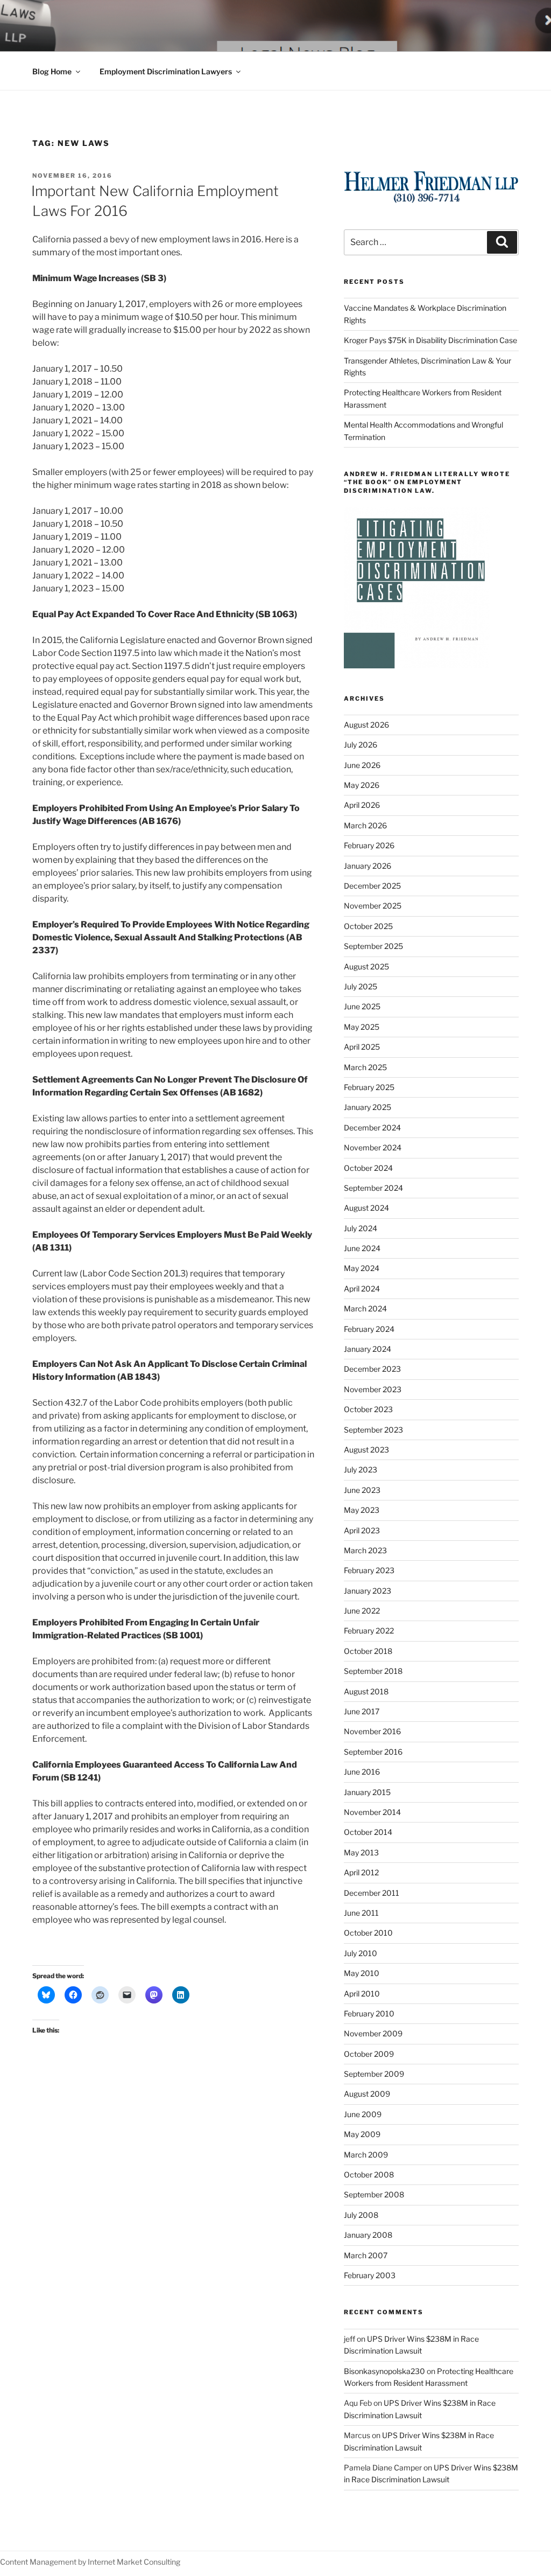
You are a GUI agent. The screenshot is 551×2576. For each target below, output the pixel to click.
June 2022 (362, 1611)
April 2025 (362, 1047)
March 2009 (366, 2155)
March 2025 (365, 1067)
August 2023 (366, 1450)
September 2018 (373, 1671)
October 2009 (369, 2054)
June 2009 (363, 2114)
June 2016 (362, 1772)
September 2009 (374, 2074)
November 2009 (373, 2033)
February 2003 (370, 2275)
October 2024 (368, 1168)
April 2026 (362, 805)
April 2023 (362, 1530)
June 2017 (362, 1711)
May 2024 (362, 1268)
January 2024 (368, 1349)
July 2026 (361, 745)
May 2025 (362, 1027)
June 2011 (361, 1913)
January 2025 (368, 1107)
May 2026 (362, 785)
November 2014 (372, 1812)
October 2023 (368, 1409)
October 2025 (368, 926)
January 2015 (367, 1792)
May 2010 (362, 1973)
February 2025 (369, 1087)
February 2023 (369, 1570)
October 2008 (369, 2174)
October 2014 (368, 1832)
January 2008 (368, 2235)
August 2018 (366, 1691)
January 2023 (368, 1591)
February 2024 (369, 1329)
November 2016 (372, 1731)
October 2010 (368, 1933)
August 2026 (366, 725)
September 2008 (374, 2194)
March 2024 (365, 1308)
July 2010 (361, 1953)
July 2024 (361, 1228)
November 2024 (373, 1147)
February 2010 (369, 2013)
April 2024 (362, 1289)
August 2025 (366, 966)
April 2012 (361, 1872)
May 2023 (362, 1510)
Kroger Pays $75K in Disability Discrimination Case (430, 340)
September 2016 (373, 1752)
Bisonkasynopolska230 (384, 2371)
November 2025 (373, 906)
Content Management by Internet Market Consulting (90, 2562)
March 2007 (366, 2255)
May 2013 (361, 1852)
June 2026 (362, 765)
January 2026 (368, 866)
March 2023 (365, 1550)
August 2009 (367, 2094)
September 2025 (373, 946)
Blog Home (52, 71)
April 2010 (362, 1994)
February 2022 (369, 1631)
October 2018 (368, 1651)
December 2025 (372, 886)
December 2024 (372, 1128)
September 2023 (373, 1430)
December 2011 (372, 1893)
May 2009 (362, 2134)
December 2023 (372, 1369)
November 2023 (373, 1389)
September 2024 (373, 1188)
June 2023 (362, 1490)
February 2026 (369, 845)
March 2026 (365, 825)
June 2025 (362, 1006)
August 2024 (366, 1208)
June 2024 (362, 1248)
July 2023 (361, 1469)
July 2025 (361, 986)
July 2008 (361, 2215)
